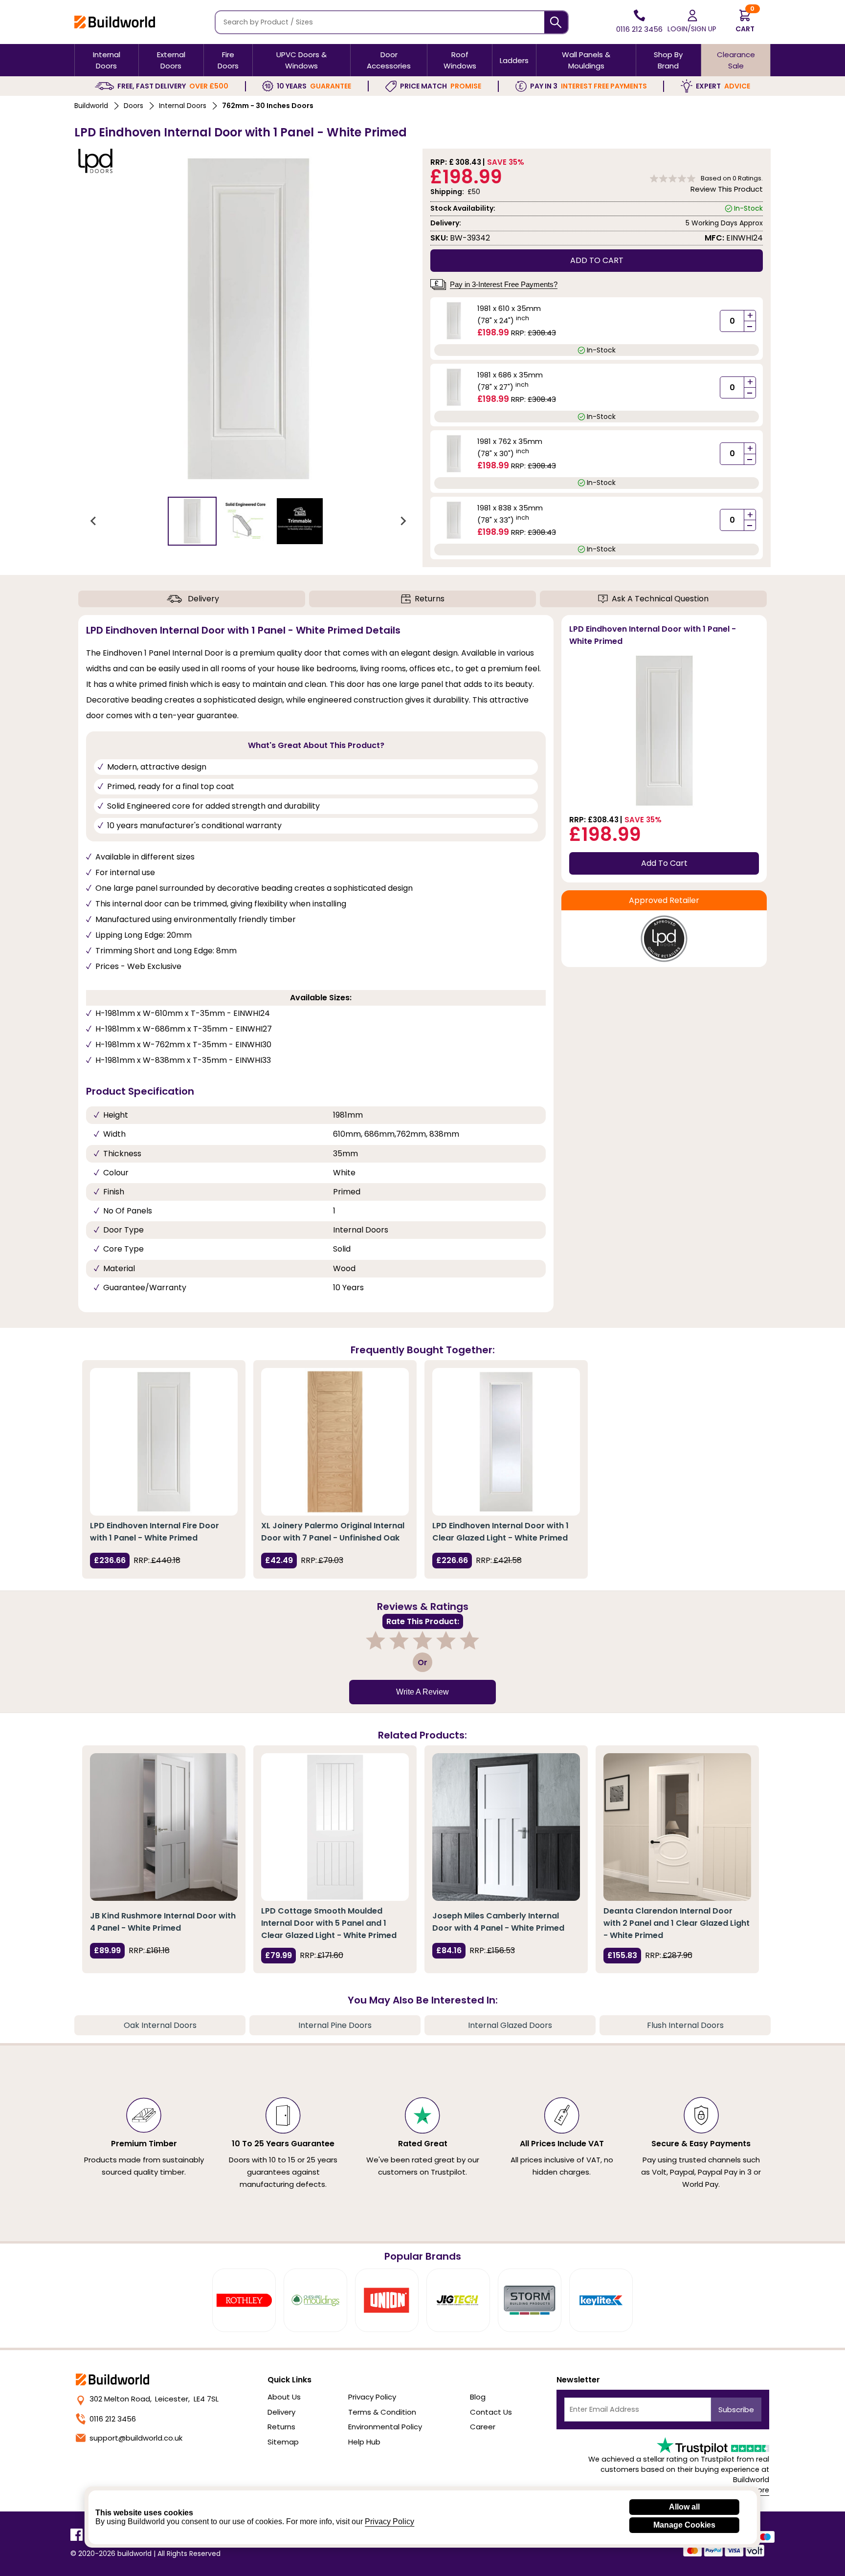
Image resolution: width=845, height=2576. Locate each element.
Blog (478, 2397)
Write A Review (422, 1692)
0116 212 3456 (113, 2419)
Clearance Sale (736, 60)
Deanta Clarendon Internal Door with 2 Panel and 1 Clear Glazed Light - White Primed (677, 1923)
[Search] (556, 22)
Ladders (514, 60)
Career (483, 2427)
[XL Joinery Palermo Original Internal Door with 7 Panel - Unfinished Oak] (335, 1442)
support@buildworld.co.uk (136, 2438)
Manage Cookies (684, 2525)
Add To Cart (664, 863)
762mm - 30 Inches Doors (268, 106)
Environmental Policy (385, 2427)
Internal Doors (107, 60)
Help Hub (364, 2442)
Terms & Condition (382, 2412)
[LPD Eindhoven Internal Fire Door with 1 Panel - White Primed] (164, 1442)
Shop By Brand (668, 60)
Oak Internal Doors (160, 2025)
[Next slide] (403, 521)
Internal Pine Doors (335, 2025)
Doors (133, 106)
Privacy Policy (372, 2397)
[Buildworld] (115, 22)
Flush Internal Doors (685, 2025)
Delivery (203, 599)
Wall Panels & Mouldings (586, 60)
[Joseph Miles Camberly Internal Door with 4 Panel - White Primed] (506, 1827)
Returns (430, 599)
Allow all (684, 2507)
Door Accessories (389, 60)
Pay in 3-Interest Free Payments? (504, 284)
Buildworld (91, 106)
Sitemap (283, 2442)
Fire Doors (228, 60)
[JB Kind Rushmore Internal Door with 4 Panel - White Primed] (164, 1827)
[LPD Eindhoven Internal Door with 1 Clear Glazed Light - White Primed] (506, 1442)
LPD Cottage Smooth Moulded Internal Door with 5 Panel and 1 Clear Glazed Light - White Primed (329, 1923)
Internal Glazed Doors (510, 2025)
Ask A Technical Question (660, 599)
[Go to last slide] (94, 521)
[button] (192, 521)
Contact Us (491, 2412)
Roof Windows (460, 60)
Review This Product (727, 189)
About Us (284, 2397)
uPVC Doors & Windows (301, 60)
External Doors (171, 60)
